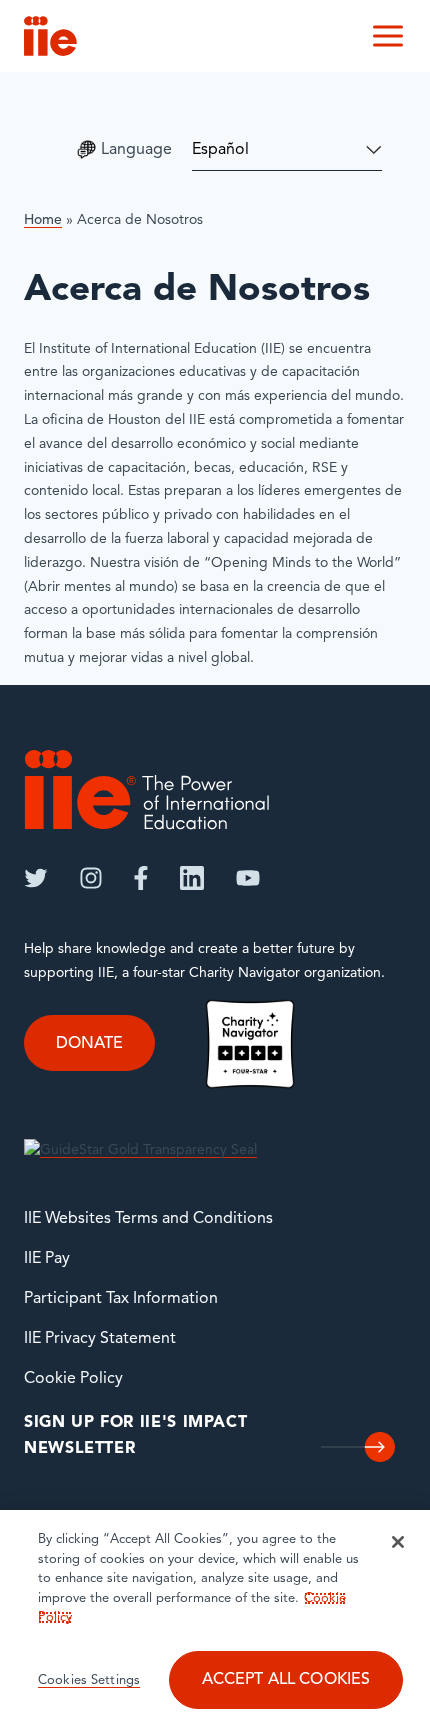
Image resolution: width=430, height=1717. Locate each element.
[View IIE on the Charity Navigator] (250, 1044)
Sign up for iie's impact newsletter (135, 1436)
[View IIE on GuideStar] (140, 1150)
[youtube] (248, 878)
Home (43, 220)
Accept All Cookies (286, 1680)
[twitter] (36, 878)
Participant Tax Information (121, 1299)
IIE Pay (47, 1259)
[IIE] (147, 789)
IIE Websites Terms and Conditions (148, 1219)
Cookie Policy (73, 1379)
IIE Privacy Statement (100, 1339)
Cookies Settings (89, 1680)
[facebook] (141, 878)
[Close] (398, 1542)
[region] (215, 1613)
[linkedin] (192, 878)
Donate (89, 1043)
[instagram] (91, 878)
